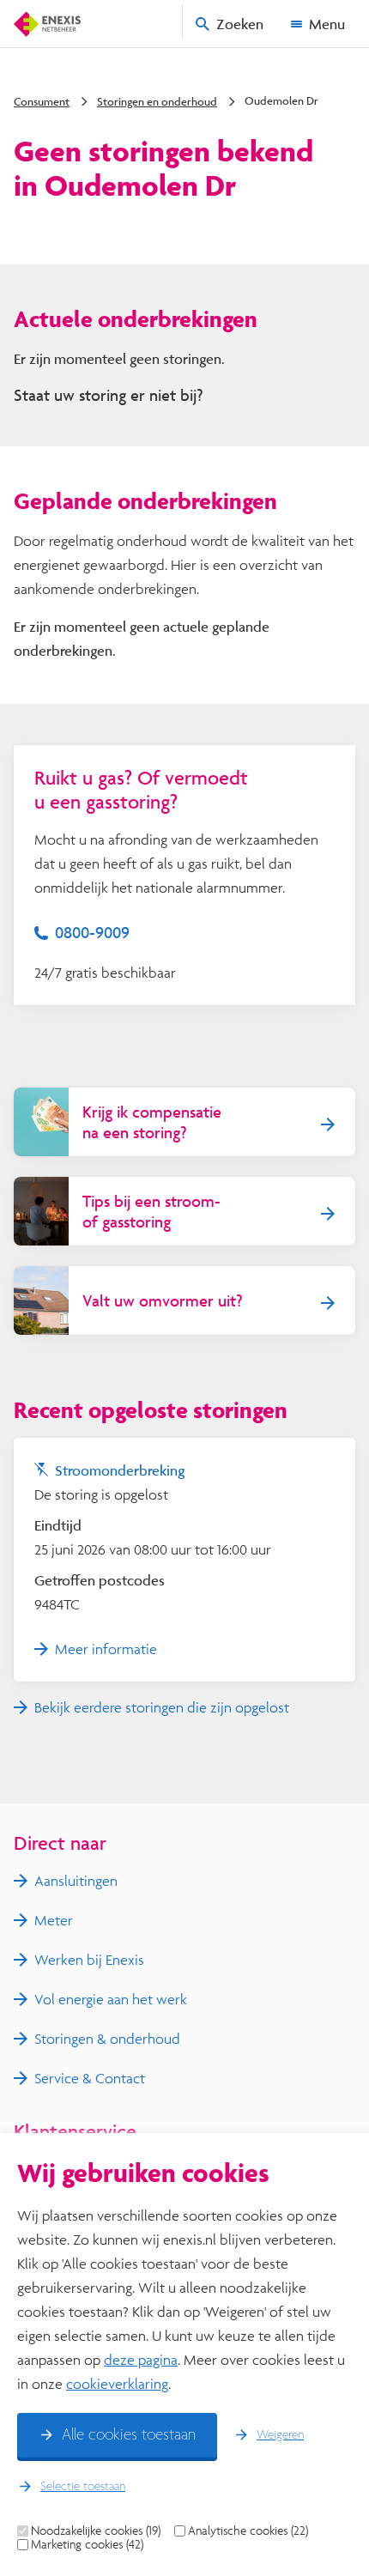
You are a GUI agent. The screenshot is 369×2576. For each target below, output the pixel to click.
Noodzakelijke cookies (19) (96, 2531)
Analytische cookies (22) (248, 2531)
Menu (327, 24)
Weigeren (280, 2435)
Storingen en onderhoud (157, 101)
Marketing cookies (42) (87, 2544)
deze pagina (141, 2359)
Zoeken (240, 24)
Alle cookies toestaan (129, 2435)
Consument (42, 101)
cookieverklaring (117, 2383)
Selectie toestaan (83, 2487)
